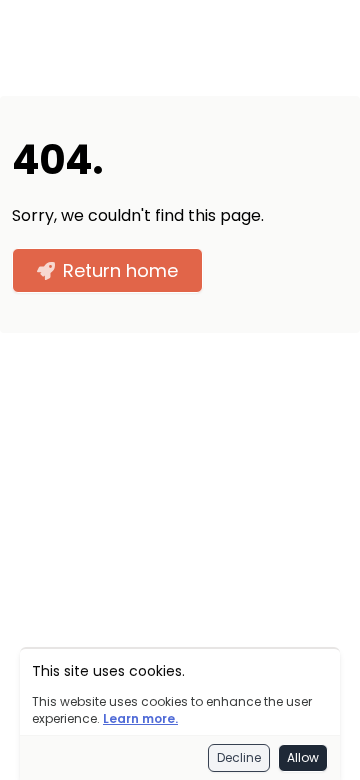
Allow (303, 757)
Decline (239, 757)
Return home (120, 270)
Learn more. (140, 718)
